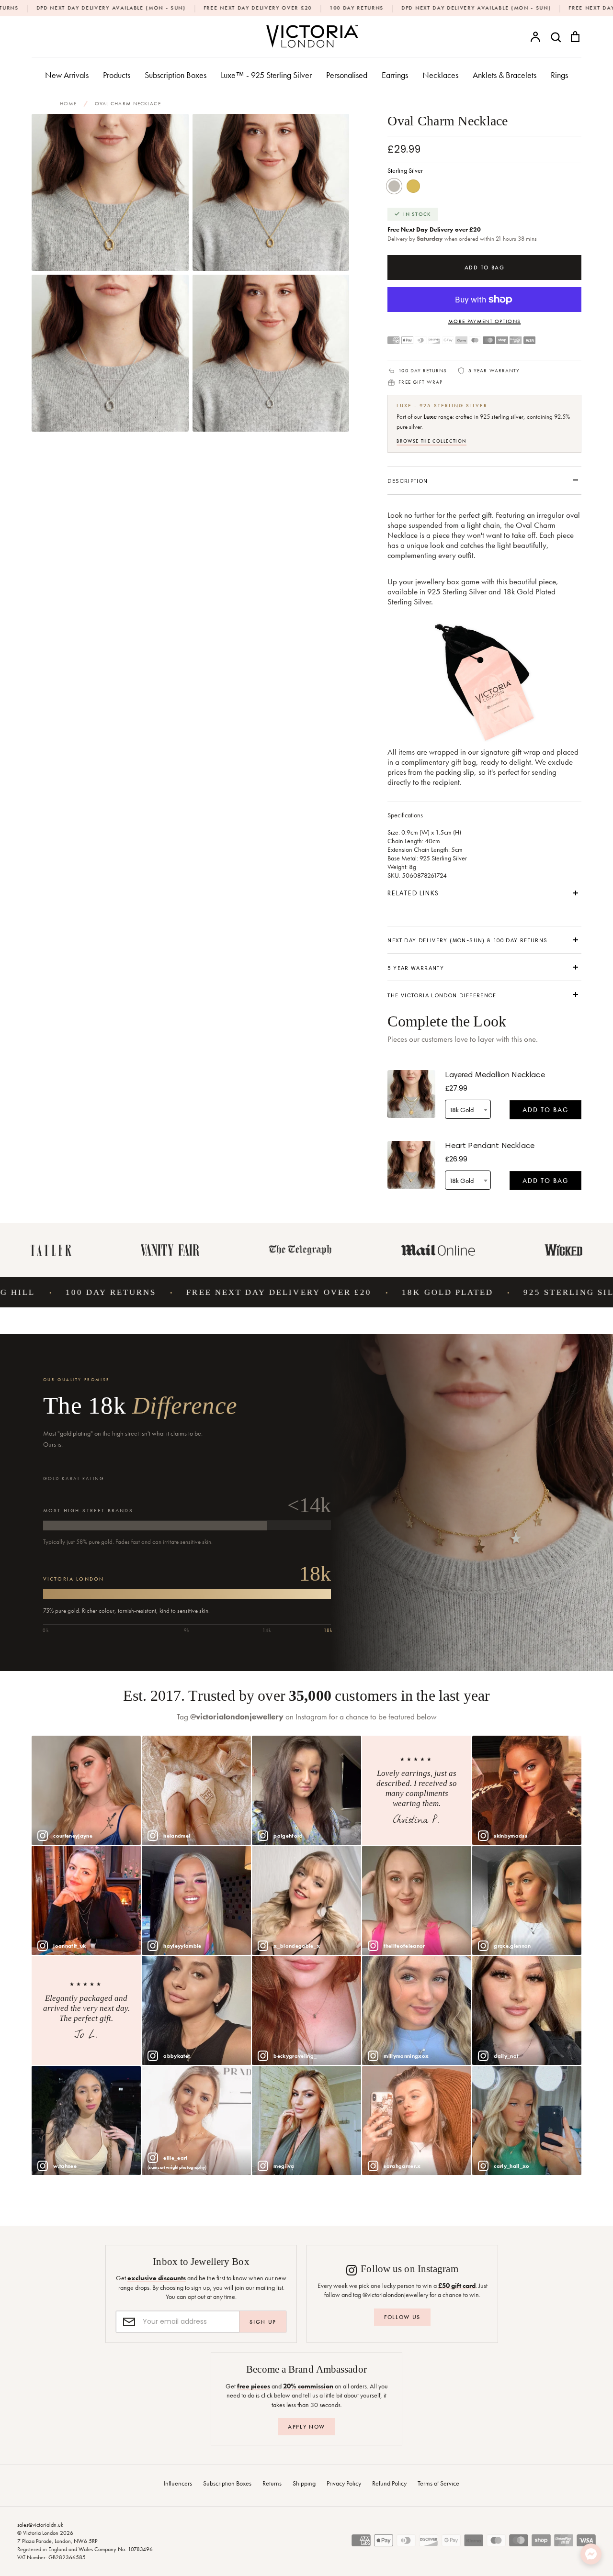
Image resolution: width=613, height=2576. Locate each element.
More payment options (484, 321)
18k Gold (413, 186)
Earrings (395, 75)
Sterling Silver (394, 186)
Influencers (178, 2483)
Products (117, 75)
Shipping (304, 2483)
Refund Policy (389, 2483)
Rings (559, 75)
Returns (272, 2483)
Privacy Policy (344, 2483)
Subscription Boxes (176, 75)
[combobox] (468, 1109)
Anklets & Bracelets (505, 75)
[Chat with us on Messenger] (591, 2554)
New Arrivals (67, 75)
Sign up (263, 2322)
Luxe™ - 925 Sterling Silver (266, 75)
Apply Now (306, 2427)
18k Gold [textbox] (461, 1110)
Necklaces (440, 75)
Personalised (347, 75)
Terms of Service (438, 2483)
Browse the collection (431, 441)
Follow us (402, 2317)
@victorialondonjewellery (237, 1717)
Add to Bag (545, 1110)
